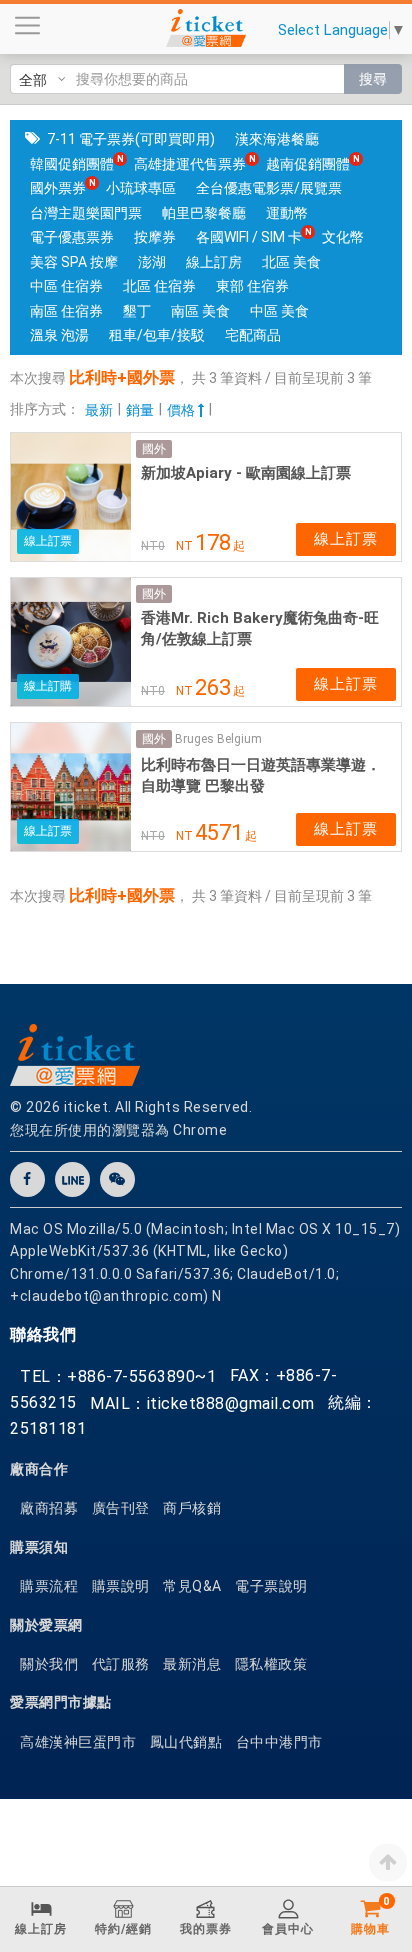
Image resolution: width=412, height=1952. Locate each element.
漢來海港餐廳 (277, 139)
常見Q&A (192, 1586)
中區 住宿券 (66, 286)
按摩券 (155, 237)
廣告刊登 (121, 1508)
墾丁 (137, 311)
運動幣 (287, 213)
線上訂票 (346, 539)
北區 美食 (291, 262)
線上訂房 (214, 262)
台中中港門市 (279, 1742)
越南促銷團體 (308, 164)
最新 (99, 410)
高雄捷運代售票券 (190, 164)
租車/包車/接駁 (157, 335)
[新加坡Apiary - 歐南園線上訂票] (71, 497)
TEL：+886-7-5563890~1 (118, 1376)
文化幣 (343, 237)
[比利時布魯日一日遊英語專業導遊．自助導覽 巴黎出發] (71, 787)
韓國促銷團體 (72, 164)
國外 (154, 449)
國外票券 (58, 188)
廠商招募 (49, 1508)
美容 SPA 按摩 (74, 262)
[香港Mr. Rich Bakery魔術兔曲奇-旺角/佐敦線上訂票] (71, 642)
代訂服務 (121, 1664)
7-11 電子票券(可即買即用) (131, 139)
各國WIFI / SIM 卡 (249, 237)
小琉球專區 (141, 188)
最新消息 (192, 1664)
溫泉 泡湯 (59, 335)
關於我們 (49, 1664)
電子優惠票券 (72, 237)
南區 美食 (200, 311)
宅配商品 (253, 335)
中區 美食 (279, 311)
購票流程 (49, 1586)
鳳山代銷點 (186, 1742)
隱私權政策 (271, 1664)
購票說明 (121, 1586)
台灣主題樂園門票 (86, 213)
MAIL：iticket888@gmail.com (202, 1403)
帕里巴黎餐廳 (204, 213)
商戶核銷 (192, 1508)
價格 (182, 410)
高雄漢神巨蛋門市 (78, 1742)
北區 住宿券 (159, 286)
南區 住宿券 (66, 311)
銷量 (140, 410)
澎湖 (152, 262)
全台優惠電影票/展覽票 (269, 188)
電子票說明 (271, 1586)
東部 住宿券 (252, 286)
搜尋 (373, 79)
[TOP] (388, 1862)
